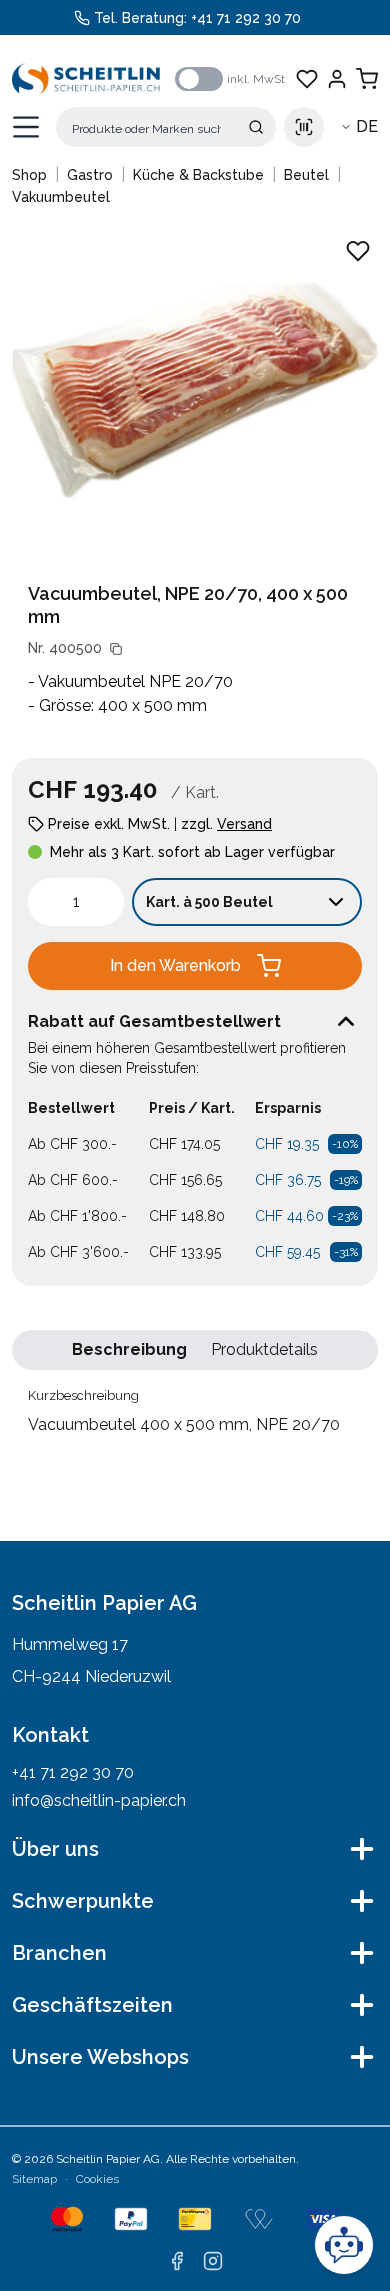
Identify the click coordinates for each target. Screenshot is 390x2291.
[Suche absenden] (256, 127)
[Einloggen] (337, 79)
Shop (29, 175)
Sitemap (34, 2179)
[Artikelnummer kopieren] (116, 649)
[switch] (199, 79)
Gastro (90, 175)
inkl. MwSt (256, 79)
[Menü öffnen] (26, 127)
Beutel (306, 175)
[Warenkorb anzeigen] (367, 79)
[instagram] (213, 2261)
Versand (244, 824)
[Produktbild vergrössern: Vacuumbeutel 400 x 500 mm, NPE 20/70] (195, 391)
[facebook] (177, 2261)
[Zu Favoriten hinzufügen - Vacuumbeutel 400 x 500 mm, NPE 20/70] (358, 251)
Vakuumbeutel (61, 197)
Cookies (97, 2179)
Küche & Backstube (198, 175)
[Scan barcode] (304, 127)
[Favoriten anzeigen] (307, 79)
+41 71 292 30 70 (246, 18)
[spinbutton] (76, 902)
